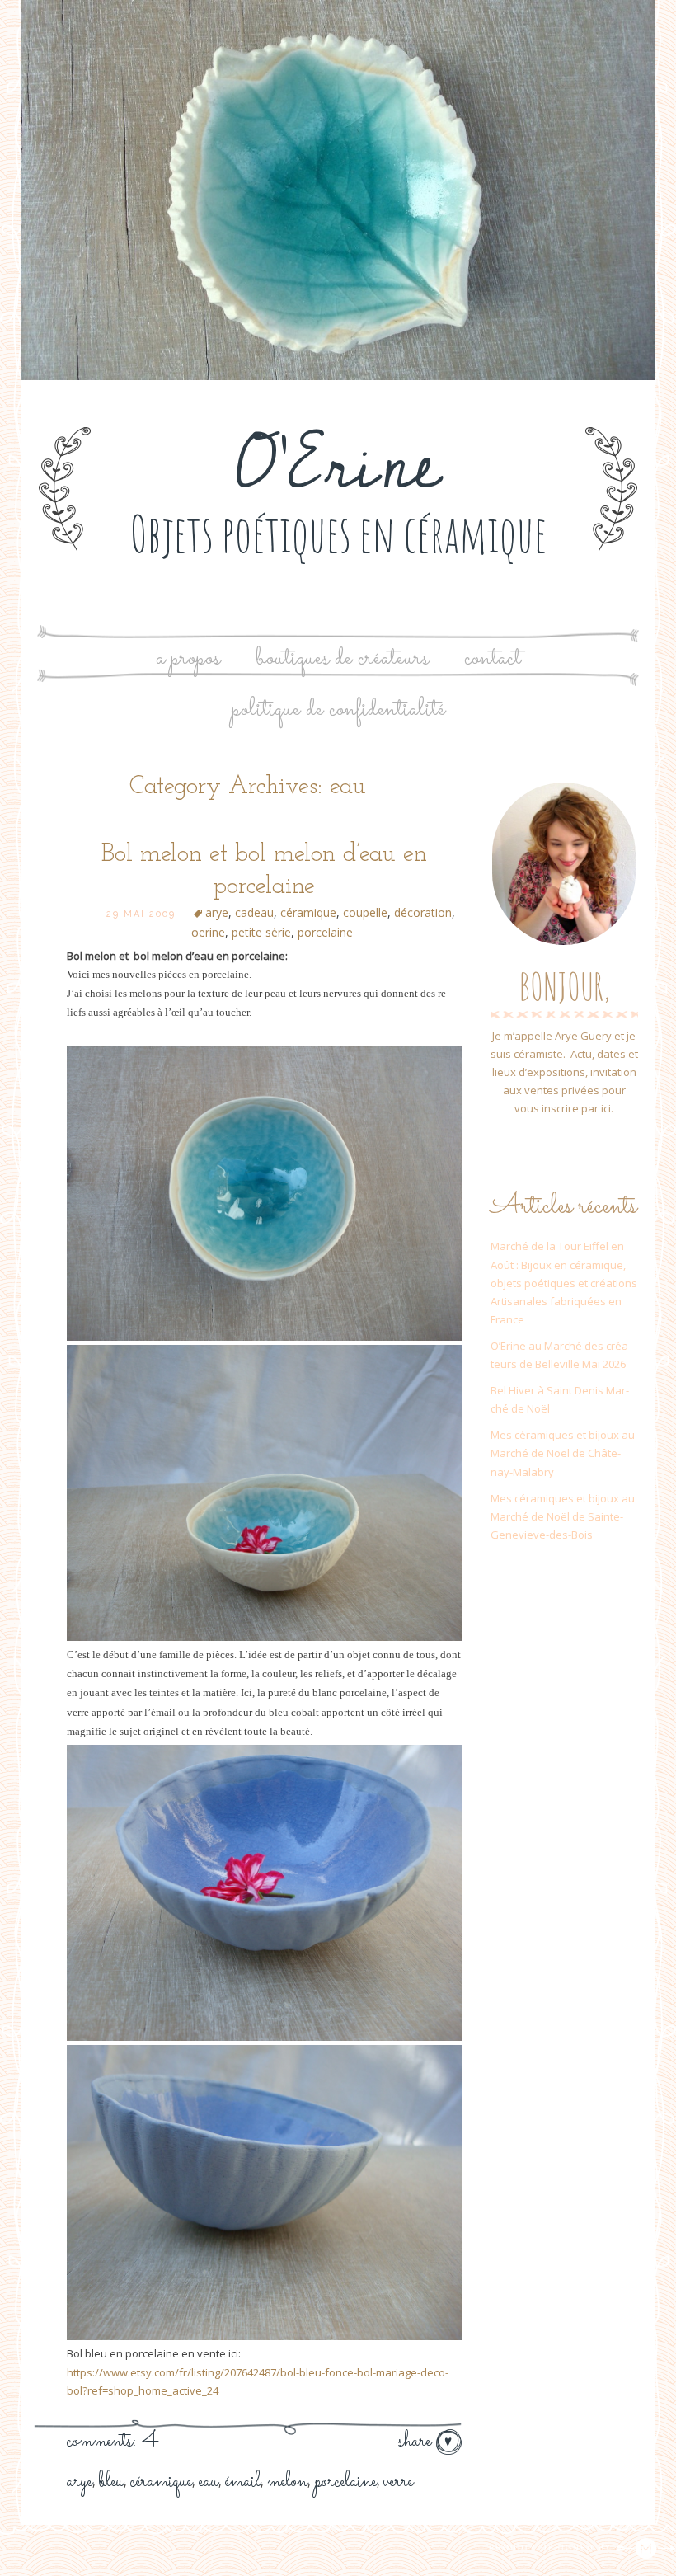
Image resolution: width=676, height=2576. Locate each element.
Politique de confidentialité (338, 710)
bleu (111, 2482)
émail (243, 2482)
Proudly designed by (552, 2548)
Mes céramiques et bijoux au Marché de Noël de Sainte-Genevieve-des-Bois (563, 1516)
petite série (261, 932)
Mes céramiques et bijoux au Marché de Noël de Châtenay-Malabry (563, 1453)
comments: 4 (113, 2442)
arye (217, 912)
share (417, 2442)
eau (209, 2482)
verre (398, 2482)
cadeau (254, 912)
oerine (208, 932)
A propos (188, 658)
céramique (308, 912)
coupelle (365, 912)
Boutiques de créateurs (342, 658)
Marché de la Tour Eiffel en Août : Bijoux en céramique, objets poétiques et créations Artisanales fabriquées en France (564, 1282)
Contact (493, 658)
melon (287, 2482)
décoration (423, 912)
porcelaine (325, 932)
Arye (80, 2482)
